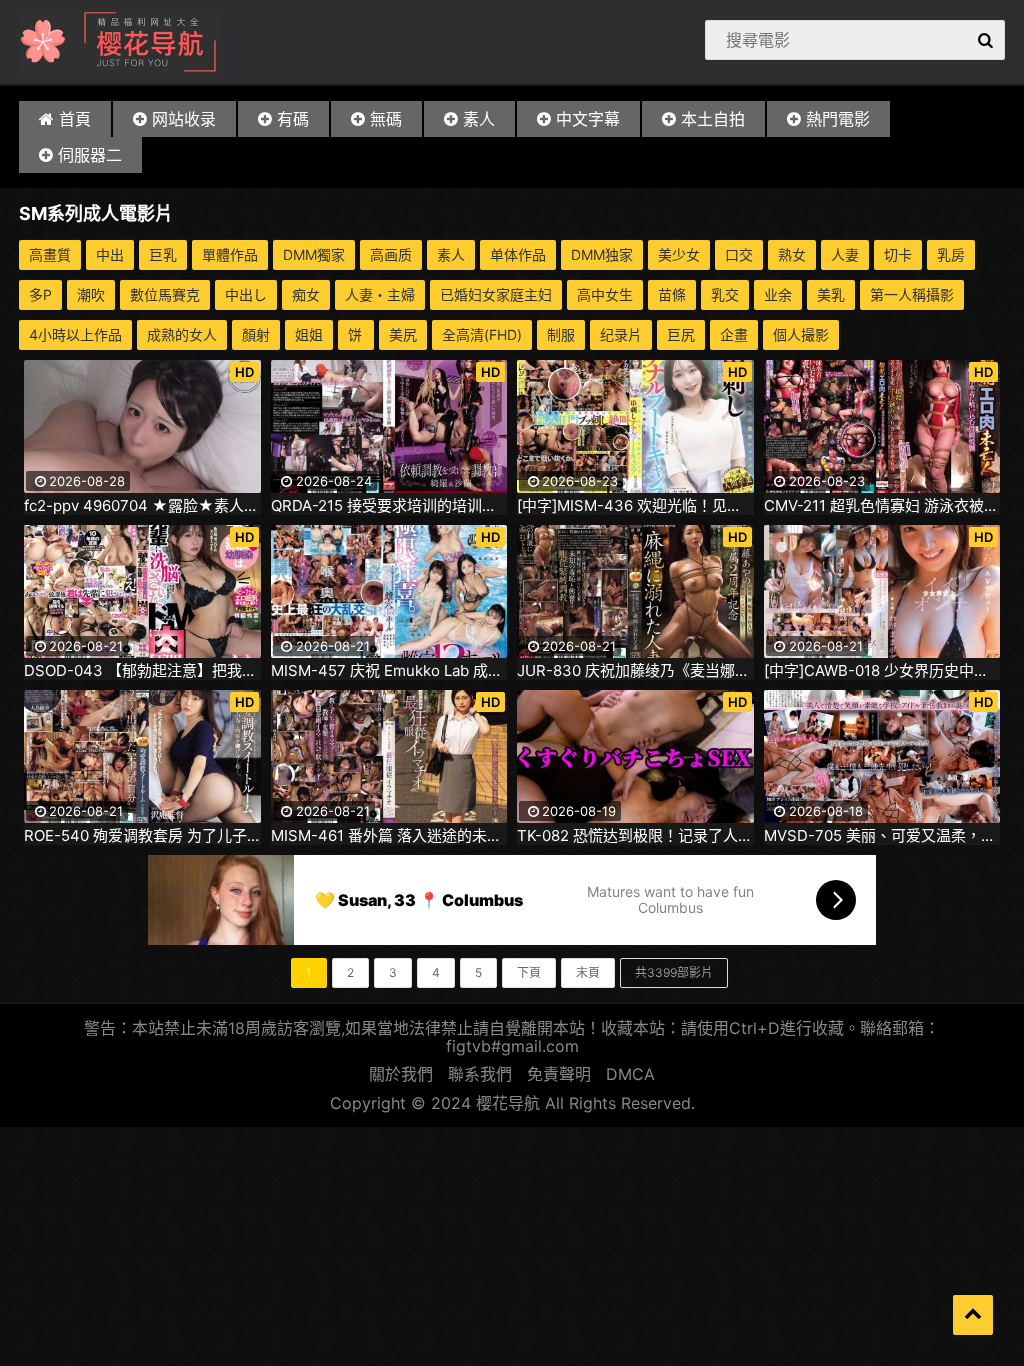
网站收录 (184, 119)
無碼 (386, 119)
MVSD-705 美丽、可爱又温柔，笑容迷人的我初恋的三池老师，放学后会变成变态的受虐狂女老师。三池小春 (882, 836)
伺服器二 (90, 155)
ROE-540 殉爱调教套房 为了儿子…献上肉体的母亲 (142, 836)
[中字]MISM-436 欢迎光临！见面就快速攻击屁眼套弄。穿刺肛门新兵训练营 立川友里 (635, 506)
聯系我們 (480, 1074)
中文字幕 (588, 119)
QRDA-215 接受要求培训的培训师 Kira (389, 506)
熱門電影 (838, 119)
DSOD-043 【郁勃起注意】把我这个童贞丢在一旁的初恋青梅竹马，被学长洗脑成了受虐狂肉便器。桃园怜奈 (142, 671)
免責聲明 (559, 1074)
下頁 (529, 972)
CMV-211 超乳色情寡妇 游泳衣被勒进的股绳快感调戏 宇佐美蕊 (882, 506)
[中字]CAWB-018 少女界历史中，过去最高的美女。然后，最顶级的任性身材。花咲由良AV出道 (882, 671)
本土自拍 (713, 119)
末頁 (588, 972)
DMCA (630, 1074)
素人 (479, 119)
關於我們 (401, 1074)
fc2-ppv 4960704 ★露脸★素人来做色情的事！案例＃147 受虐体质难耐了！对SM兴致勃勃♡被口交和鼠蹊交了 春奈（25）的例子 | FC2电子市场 (142, 506)
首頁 (75, 119)
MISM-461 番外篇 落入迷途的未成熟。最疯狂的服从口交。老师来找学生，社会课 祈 (389, 836)
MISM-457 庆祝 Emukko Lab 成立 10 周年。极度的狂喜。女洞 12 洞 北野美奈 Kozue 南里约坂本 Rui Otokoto (389, 671)
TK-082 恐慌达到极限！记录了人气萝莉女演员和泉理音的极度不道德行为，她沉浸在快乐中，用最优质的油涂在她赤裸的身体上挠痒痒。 (635, 836)
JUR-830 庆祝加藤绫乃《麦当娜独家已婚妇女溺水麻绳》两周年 (635, 671)
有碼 (293, 119)
